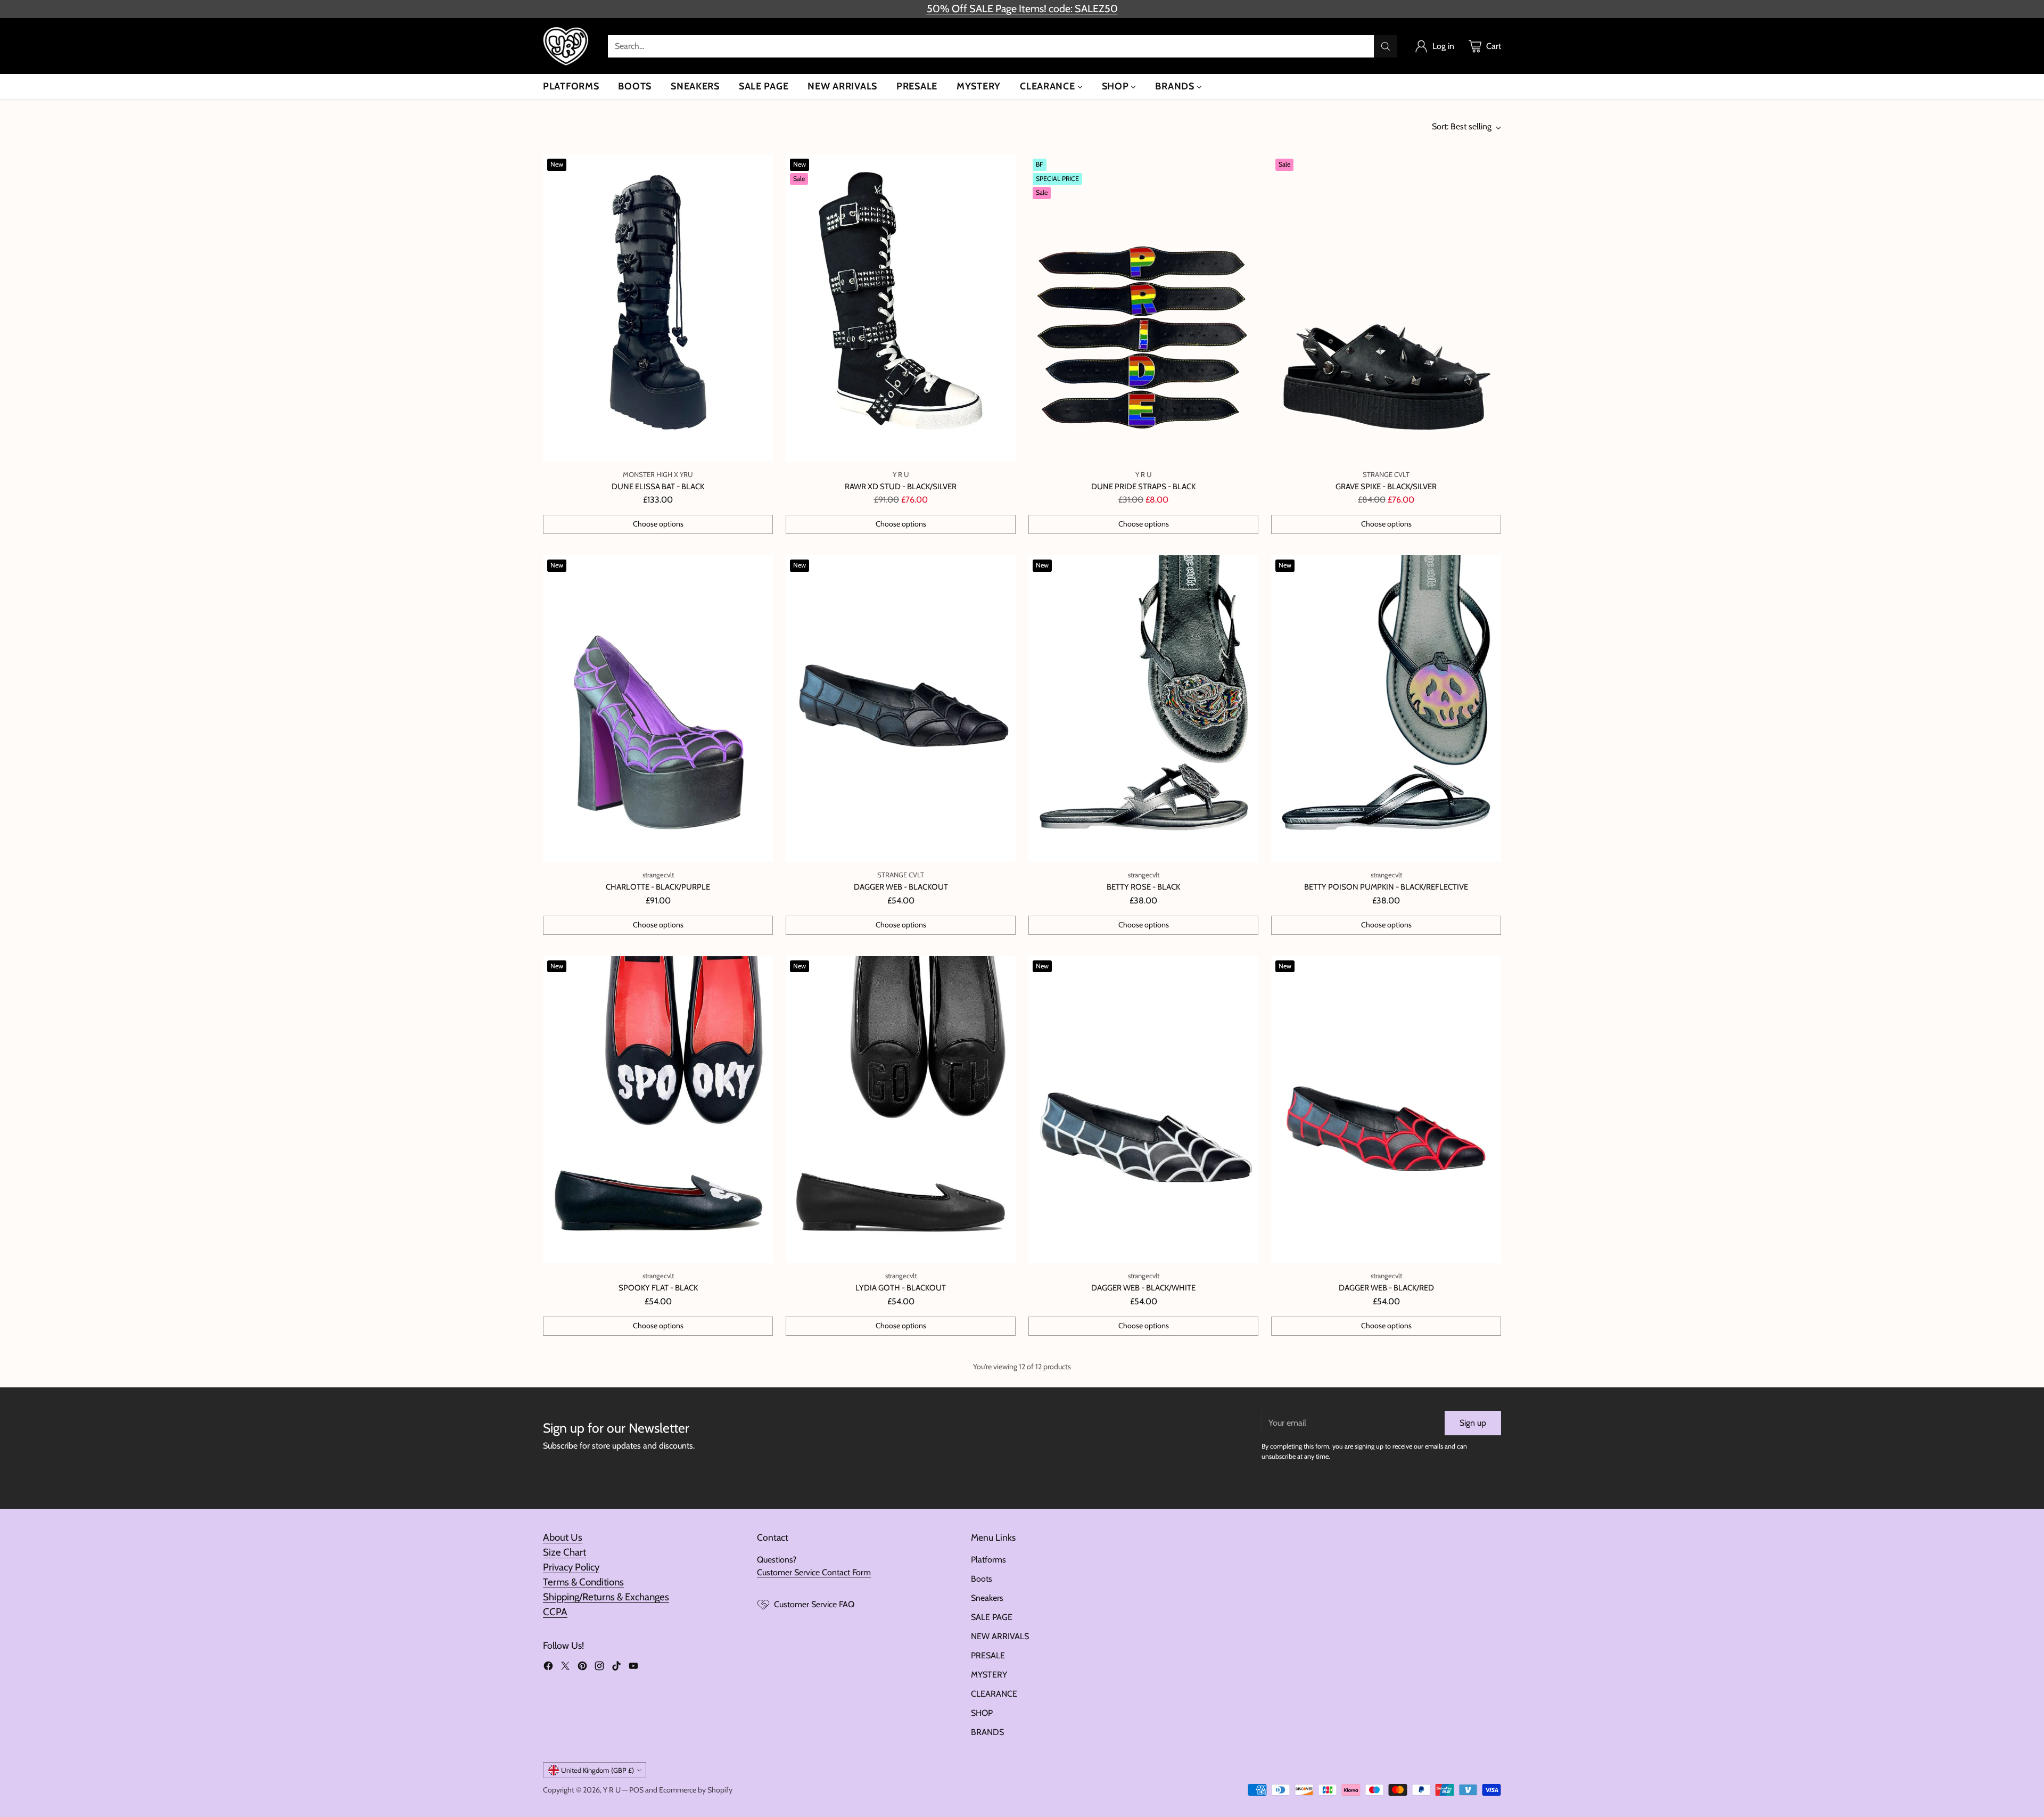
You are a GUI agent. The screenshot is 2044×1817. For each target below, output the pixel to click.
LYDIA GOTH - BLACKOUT (901, 1288)
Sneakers (987, 1598)
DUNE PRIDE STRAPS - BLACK (1143, 487)
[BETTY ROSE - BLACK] (1143, 709)
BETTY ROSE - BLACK (1143, 887)
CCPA (555, 1612)
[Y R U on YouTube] (633, 1668)
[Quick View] (759, 168)
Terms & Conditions (583, 1582)
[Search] (1386, 46)
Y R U (612, 1790)
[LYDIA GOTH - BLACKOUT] (901, 1109)
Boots (982, 1579)
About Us (563, 1537)
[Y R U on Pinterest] (582, 1668)
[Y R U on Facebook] (548, 1668)
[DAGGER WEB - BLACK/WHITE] (1143, 1109)
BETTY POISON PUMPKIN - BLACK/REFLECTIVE (1386, 887)
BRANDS (987, 1732)
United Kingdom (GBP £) (597, 1770)
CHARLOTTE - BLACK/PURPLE (658, 887)
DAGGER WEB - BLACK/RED (1386, 1288)
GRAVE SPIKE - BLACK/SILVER (1386, 487)
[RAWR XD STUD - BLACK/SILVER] (901, 308)
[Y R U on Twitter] (565, 1668)
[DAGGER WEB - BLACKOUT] (901, 709)
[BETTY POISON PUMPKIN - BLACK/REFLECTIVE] (1386, 709)
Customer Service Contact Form (814, 1572)
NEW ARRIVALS (1000, 1636)
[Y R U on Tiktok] (616, 1668)
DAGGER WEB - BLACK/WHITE (1143, 1288)
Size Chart (564, 1552)
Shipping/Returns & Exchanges (606, 1597)
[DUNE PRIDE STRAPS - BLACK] (1143, 308)
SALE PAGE (992, 1617)
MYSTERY (989, 1675)
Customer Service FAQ (814, 1604)
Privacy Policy (571, 1567)
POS (636, 1790)
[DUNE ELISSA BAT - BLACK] (658, 308)
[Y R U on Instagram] (599, 1668)
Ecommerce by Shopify (696, 1790)
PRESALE (988, 1655)
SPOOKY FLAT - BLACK (658, 1288)
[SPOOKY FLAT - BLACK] (658, 1109)
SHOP (982, 1713)
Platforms (988, 1560)
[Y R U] (567, 46)
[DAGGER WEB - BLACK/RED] (1386, 1109)
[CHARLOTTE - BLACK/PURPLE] (658, 709)
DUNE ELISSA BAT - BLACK (658, 487)
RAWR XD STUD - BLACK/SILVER (901, 487)
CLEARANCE (994, 1694)
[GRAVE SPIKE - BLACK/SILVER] (1386, 308)
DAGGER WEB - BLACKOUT (901, 887)
